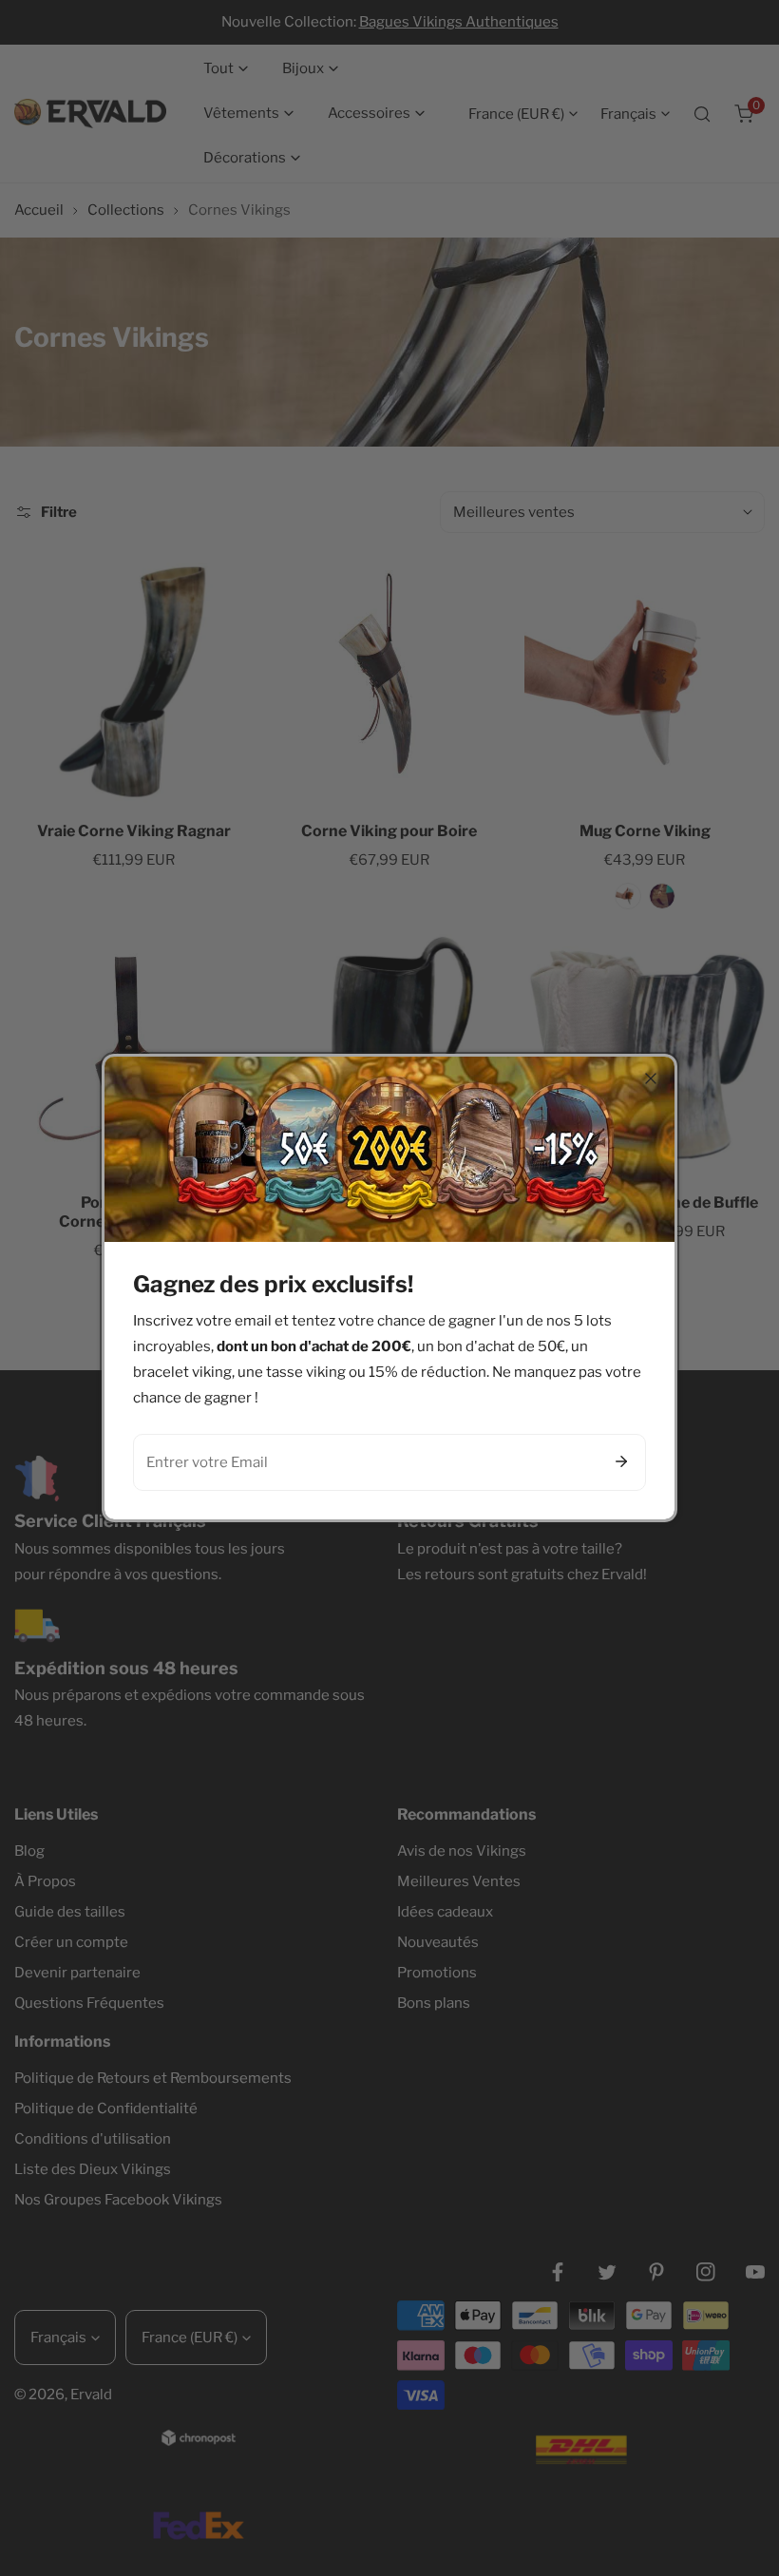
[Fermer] (651, 1078)
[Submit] (621, 1461)
